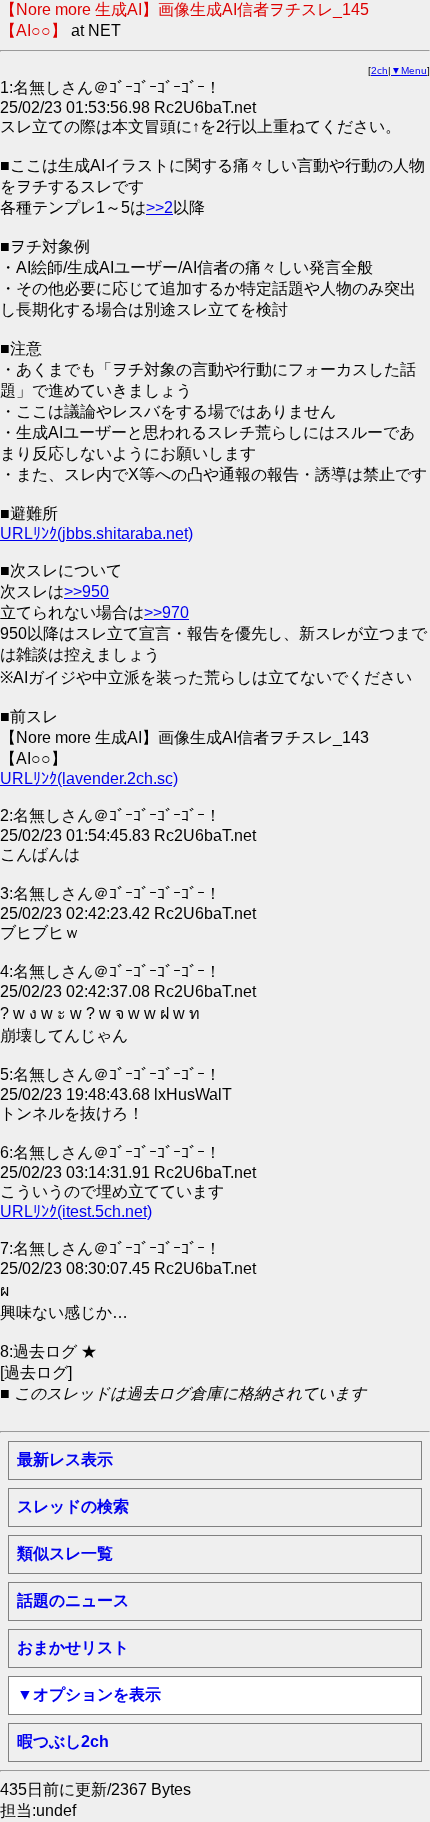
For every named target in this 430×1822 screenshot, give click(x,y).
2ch (379, 70)
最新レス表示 (65, 1459)
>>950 (86, 591)
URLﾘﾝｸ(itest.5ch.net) (76, 1211)
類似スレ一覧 (65, 1553)
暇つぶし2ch (63, 1741)
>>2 (159, 207)
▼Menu (409, 70)
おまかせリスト (73, 1647)
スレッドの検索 (73, 1506)
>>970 (166, 612)
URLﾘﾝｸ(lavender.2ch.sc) (89, 778)
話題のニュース (73, 1600)
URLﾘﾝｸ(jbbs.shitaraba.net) (96, 533)
